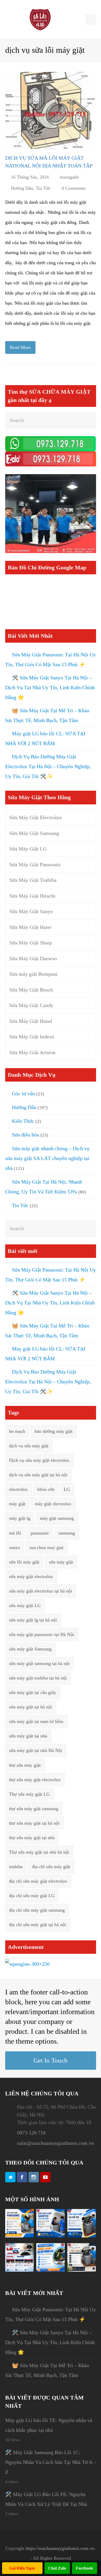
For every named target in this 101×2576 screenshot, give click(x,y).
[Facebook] (22, 2177)
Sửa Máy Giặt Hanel (31, 1021)
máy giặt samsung (57, 1518)
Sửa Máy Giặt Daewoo (33, 958)
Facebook (84, 2568)
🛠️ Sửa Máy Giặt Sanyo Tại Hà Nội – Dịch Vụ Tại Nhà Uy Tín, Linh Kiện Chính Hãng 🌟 (50, 687)
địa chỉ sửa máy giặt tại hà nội (38, 1925)
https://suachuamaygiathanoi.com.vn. (61, 2548)
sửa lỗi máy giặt (24, 1562)
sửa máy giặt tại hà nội (31, 1707)
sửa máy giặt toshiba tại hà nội (38, 1678)
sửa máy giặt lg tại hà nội (33, 1620)
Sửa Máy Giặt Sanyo (31, 911)
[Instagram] (34, 2177)
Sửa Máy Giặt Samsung (34, 833)
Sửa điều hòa (26, 1135)
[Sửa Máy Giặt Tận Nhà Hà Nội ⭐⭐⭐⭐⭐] (40, 19)
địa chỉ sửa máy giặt (51, 1867)
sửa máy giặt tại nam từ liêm (36, 1721)
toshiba (16, 1867)
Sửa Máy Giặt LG (28, 849)
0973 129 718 (31, 2133)
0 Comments (74, 188)
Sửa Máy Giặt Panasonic (35, 864)
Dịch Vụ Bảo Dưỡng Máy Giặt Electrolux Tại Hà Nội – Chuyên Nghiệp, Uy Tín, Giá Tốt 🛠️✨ (48, 766)
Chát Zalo (57, 2568)
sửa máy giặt (61, 1562)
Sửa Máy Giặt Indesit (32, 1037)
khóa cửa (46, 1489)
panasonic (40, 1533)
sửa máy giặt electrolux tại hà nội (41, 1591)
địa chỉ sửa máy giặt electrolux (38, 1881)
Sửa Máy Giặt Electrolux (36, 817)
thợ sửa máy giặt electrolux (35, 1780)
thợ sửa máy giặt (25, 1765)
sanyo (15, 1547)
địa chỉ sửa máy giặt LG (32, 1896)
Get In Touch (51, 2060)
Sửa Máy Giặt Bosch (31, 990)
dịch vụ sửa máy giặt (29, 1446)
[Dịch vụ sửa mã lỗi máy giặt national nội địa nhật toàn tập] (51, 110)
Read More (20, 347)
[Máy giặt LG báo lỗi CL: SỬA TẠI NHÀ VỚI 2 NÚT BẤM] (19, 2270)
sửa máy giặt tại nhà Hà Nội (36, 1750)
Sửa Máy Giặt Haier (30, 927)
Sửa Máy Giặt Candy (31, 1005)
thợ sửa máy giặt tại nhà (32, 1838)
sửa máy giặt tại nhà (28, 1736)
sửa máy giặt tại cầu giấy (33, 1692)
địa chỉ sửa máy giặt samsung (37, 1910)
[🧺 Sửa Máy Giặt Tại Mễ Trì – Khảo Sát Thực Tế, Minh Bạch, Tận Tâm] (82, 2236)
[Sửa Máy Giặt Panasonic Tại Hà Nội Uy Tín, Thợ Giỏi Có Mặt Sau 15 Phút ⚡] (19, 2236)
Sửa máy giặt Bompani (33, 974)
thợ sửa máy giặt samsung (34, 1809)
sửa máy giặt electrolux (31, 1576)
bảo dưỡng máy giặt (54, 1431)
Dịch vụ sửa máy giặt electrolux (39, 1460)
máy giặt (17, 1504)
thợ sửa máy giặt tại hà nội (34, 1823)
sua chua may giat (46, 1547)
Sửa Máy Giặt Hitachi (32, 896)
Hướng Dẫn (22, 188)
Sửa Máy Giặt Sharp (31, 943)
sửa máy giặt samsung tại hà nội (39, 1663)
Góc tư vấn (23, 1093)
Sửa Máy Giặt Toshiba (33, 880)
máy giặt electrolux (53, 1504)
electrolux (18, 1489)
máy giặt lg (20, 1518)
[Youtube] (45, 2177)
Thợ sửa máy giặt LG (29, 1794)
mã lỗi (15, 1533)
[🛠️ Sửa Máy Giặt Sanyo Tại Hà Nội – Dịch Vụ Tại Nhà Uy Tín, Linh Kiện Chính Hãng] (51, 2236)
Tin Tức (43, 188)
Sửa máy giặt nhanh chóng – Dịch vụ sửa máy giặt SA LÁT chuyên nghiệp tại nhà (47, 1158)
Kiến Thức (23, 1121)
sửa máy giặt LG (25, 1605)
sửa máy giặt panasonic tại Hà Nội (42, 1634)
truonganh (69, 177)
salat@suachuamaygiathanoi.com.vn (56, 2143)
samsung (67, 1533)
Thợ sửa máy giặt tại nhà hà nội (39, 1852)
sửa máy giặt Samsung (30, 1649)
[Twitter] (10, 2177)
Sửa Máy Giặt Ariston (32, 1052)
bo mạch (17, 1431)
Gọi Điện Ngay (22, 2568)
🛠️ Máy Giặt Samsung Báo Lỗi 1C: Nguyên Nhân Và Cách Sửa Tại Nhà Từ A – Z (51, 2462)
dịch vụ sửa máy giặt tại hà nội (38, 1475)
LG (67, 1489)
